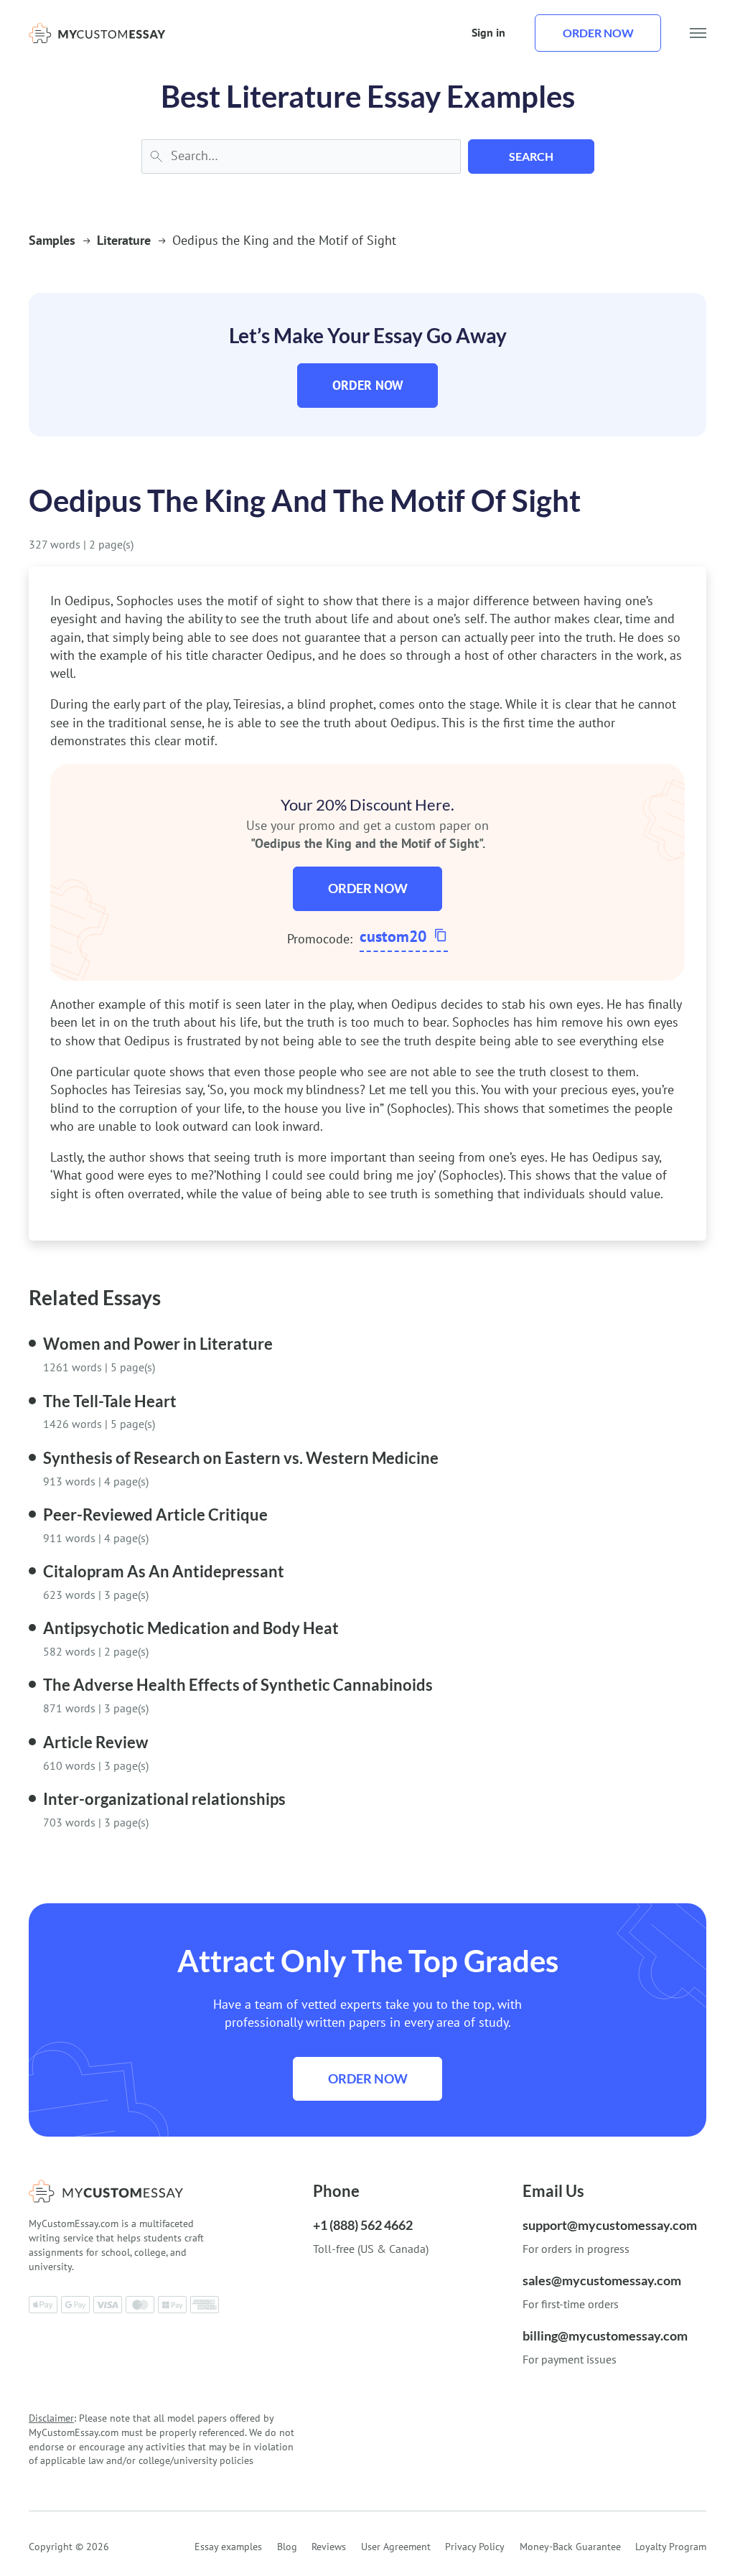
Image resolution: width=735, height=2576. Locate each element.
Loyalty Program (671, 2547)
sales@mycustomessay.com (602, 2280)
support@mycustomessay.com (610, 2225)
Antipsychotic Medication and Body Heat (191, 1628)
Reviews (329, 2547)
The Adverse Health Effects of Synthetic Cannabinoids (238, 1685)
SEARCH (531, 156)
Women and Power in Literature (158, 1344)
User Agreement (396, 2547)
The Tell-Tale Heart (110, 1401)
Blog (287, 2547)
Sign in (488, 32)
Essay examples (228, 2547)
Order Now (368, 385)
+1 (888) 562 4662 (363, 2225)
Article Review (95, 1742)
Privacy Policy (475, 2547)
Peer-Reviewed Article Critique (155, 1515)
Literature (124, 240)
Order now (598, 33)
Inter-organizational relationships (164, 1799)
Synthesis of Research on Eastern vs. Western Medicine (241, 1458)
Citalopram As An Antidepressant (164, 1571)
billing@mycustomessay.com (605, 2335)
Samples (52, 240)
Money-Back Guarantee (570, 2547)
